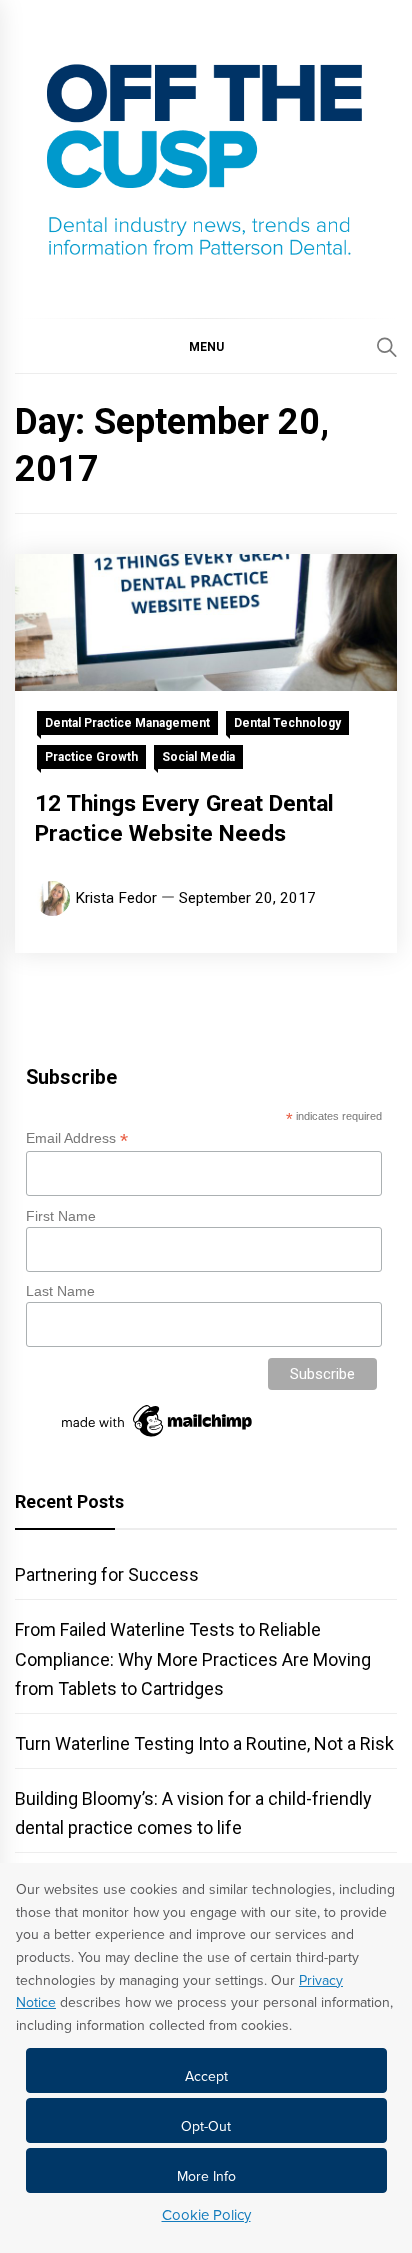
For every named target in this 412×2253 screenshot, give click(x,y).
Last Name (60, 1291)
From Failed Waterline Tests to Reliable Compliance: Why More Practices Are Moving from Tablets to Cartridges (193, 1658)
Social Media (198, 757)
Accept (206, 2076)
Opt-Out (206, 2126)
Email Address (77, 1138)
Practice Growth (91, 757)
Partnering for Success (107, 1574)
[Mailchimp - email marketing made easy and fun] (158, 1437)
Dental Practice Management (127, 723)
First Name (61, 1216)
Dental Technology (287, 723)
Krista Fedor (116, 898)
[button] (206, 346)
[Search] (387, 347)
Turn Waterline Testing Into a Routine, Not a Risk (204, 1743)
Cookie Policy (206, 2215)
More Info (206, 2176)
